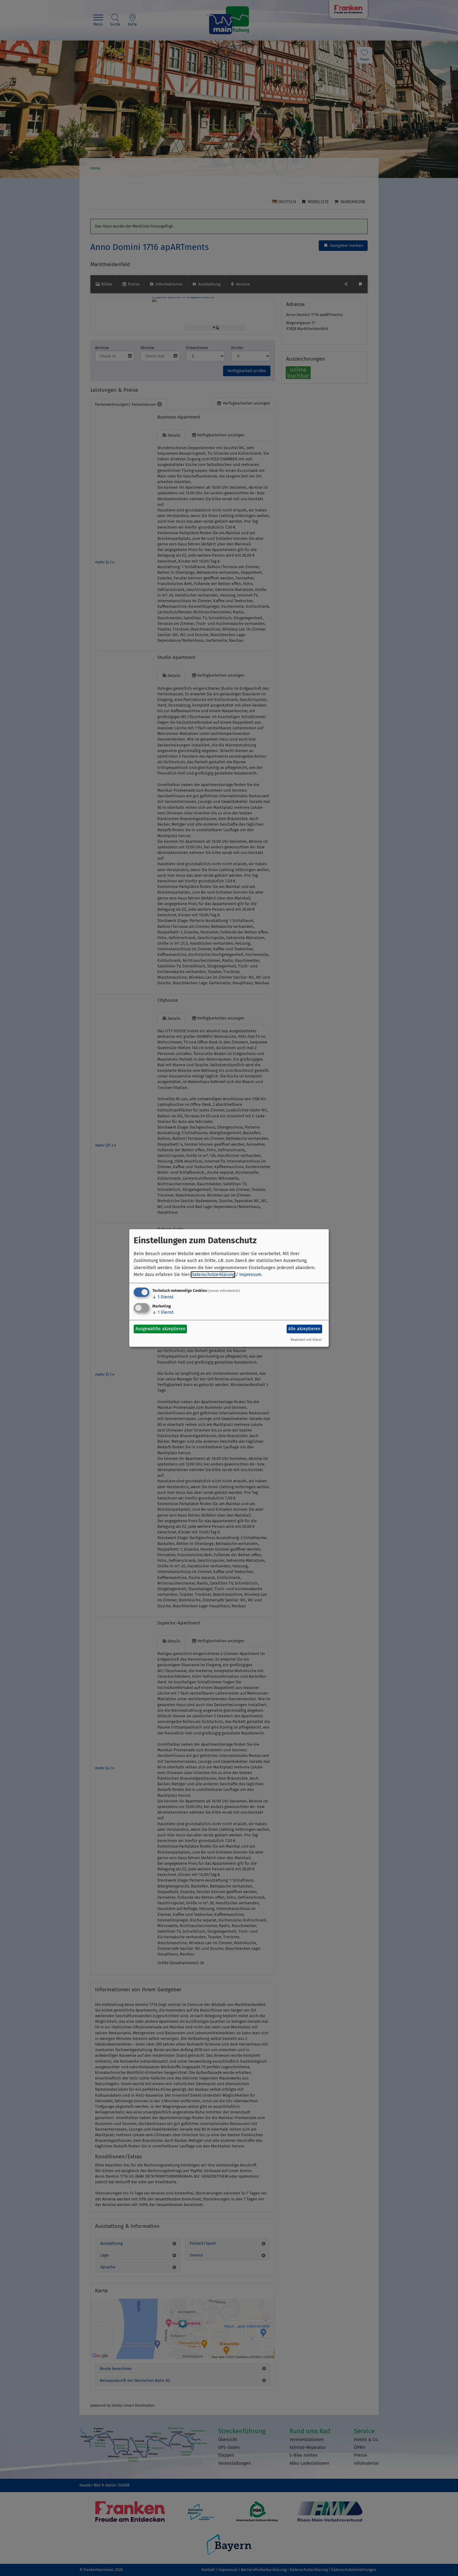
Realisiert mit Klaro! (306, 1340)
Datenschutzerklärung (213, 1275)
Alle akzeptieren (304, 1329)
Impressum (250, 1275)
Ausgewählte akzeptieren (160, 1329)
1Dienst (163, 1297)
